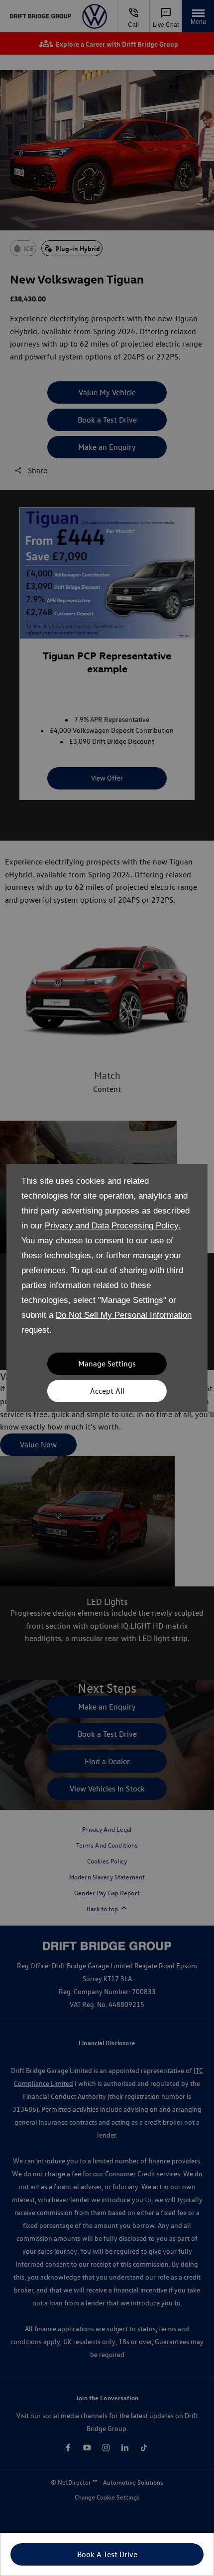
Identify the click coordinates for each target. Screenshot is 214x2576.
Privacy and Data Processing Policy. (113, 1226)
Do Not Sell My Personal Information (124, 1315)
